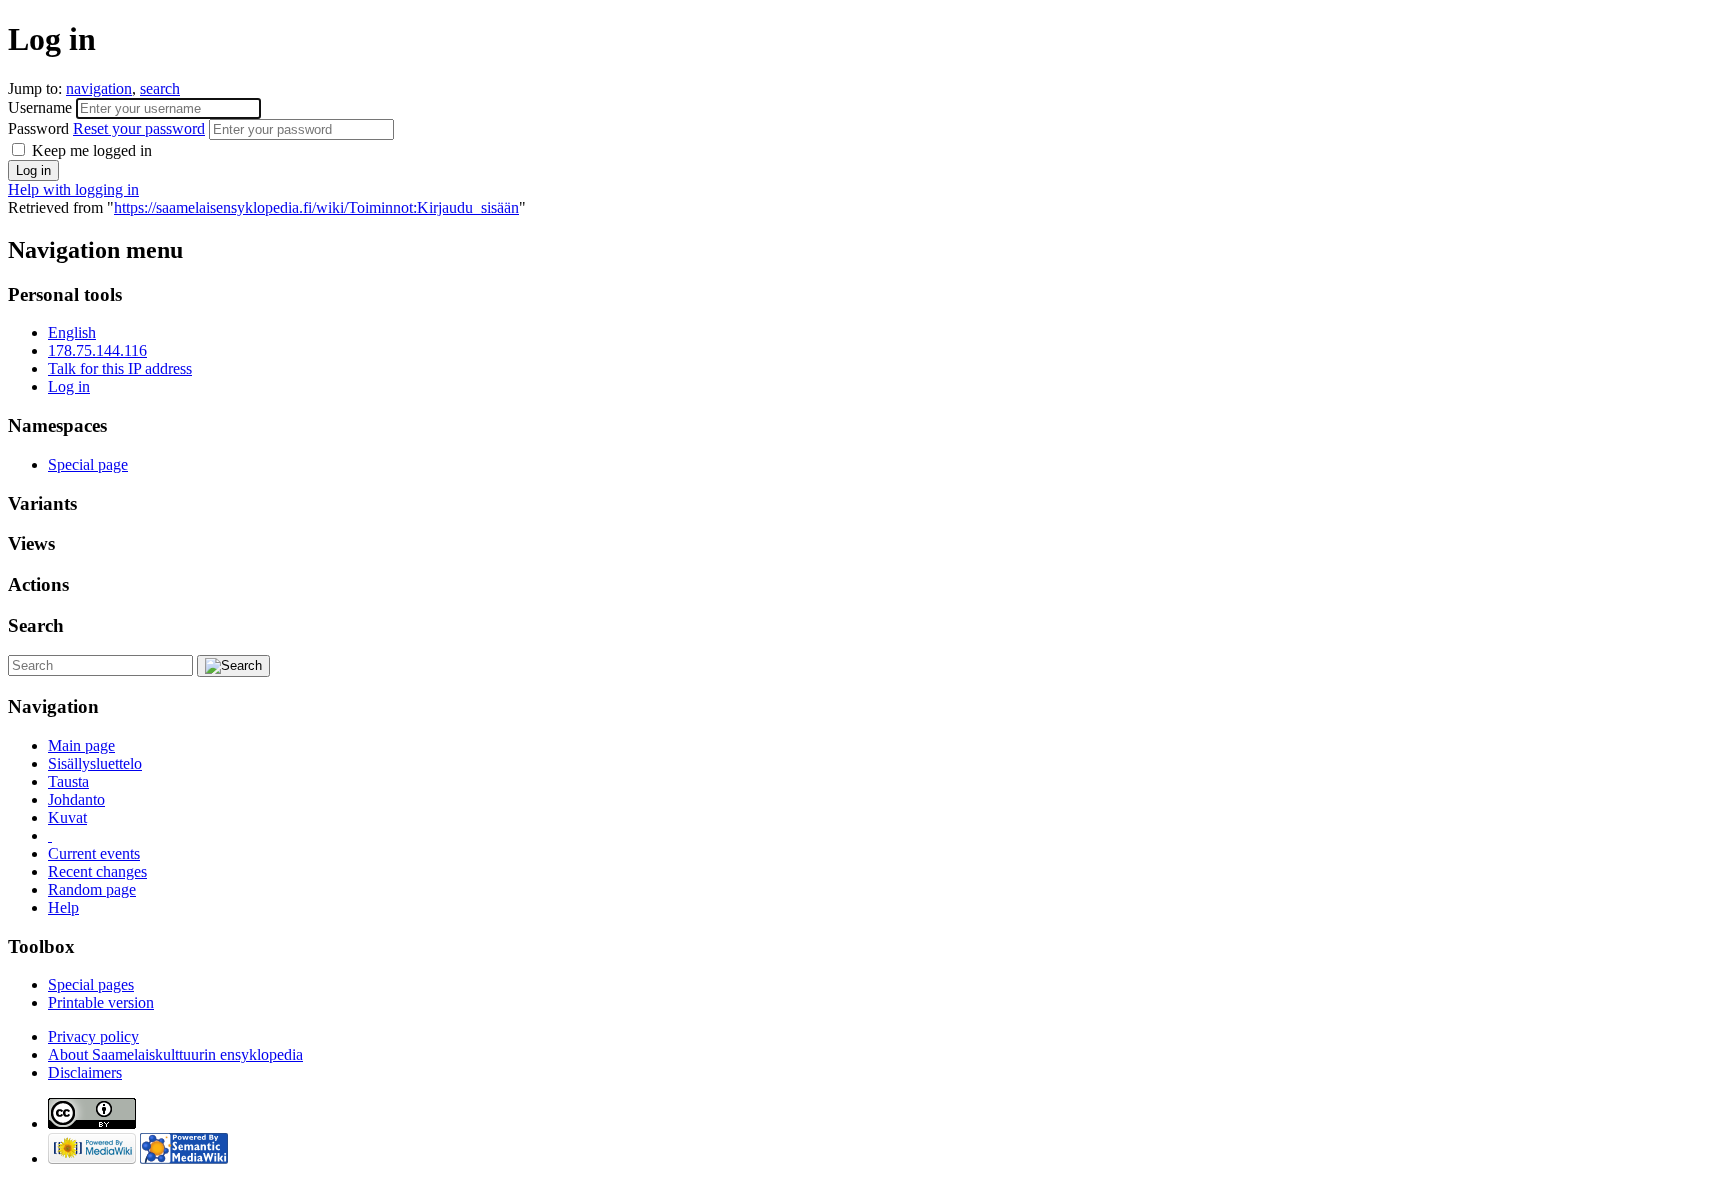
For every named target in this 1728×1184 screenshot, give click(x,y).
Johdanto (76, 799)
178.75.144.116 (97, 350)
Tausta (68, 781)
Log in (69, 386)
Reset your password (139, 128)
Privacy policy (93, 1036)
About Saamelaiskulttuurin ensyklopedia (175, 1054)
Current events (94, 853)
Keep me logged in (90, 150)
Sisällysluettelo (95, 763)
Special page (88, 464)
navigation (99, 88)
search (160, 88)
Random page (92, 889)
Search (36, 625)
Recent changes (97, 871)
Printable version (101, 1002)
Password (106, 128)
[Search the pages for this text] (233, 666)
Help (63, 907)
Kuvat (67, 817)
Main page (81, 745)
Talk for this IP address (120, 368)
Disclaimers (85, 1072)
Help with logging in (73, 189)
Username (42, 107)
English (72, 332)
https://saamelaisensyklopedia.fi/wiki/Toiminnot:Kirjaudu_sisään (316, 207)
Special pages (91, 984)
